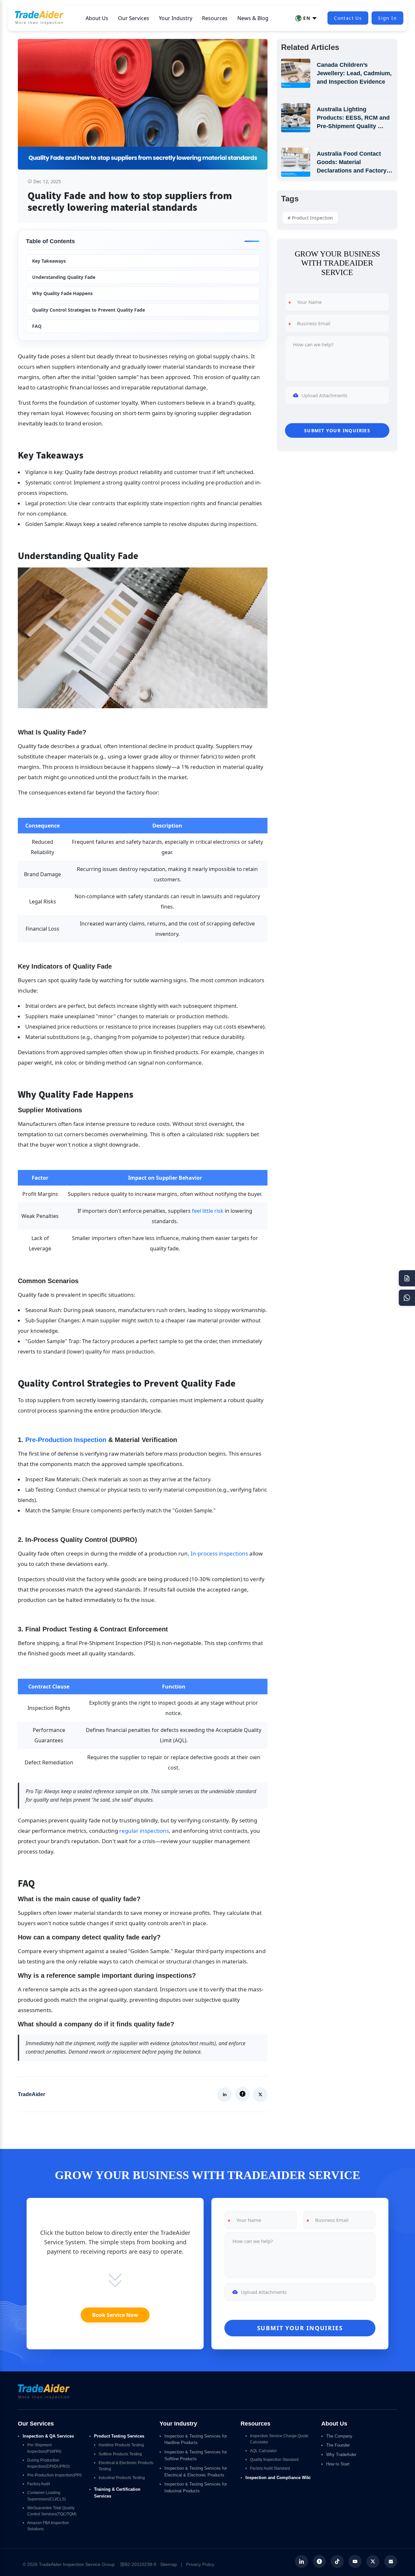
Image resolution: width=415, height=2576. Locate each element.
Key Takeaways (49, 261)
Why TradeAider (341, 2455)
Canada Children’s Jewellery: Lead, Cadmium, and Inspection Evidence (355, 73)
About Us (97, 18)
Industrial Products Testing (122, 2478)
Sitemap (169, 2564)
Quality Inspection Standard (274, 2460)
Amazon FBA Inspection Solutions (49, 2526)
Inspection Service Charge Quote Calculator (280, 2439)
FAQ (37, 326)
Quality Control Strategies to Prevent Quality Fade (89, 310)
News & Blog (253, 18)
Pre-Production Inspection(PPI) (54, 2475)
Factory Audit (39, 2484)
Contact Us (348, 18)
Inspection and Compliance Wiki (278, 2478)
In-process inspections (219, 1553)
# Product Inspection (310, 218)
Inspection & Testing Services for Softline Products (196, 2455)
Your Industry (176, 18)
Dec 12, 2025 (47, 181)
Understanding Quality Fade (64, 277)
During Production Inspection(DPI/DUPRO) (48, 2463)
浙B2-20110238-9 (138, 2564)
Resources (215, 18)
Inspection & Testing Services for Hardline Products (196, 2439)
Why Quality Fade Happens (62, 293)
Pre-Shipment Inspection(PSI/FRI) (44, 2448)
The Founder (338, 2445)
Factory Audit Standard (270, 2468)
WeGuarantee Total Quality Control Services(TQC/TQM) (52, 2511)
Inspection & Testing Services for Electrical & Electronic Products (196, 2472)
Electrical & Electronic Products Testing (126, 2466)
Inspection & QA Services (48, 2436)
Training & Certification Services (118, 2493)
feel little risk (208, 1211)
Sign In (387, 18)
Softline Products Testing (120, 2454)
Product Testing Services (119, 2436)
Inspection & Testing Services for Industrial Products (196, 2487)
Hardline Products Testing (121, 2445)
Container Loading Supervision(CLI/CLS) (47, 2496)
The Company (339, 2436)
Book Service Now (115, 2315)
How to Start (338, 2464)
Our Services (134, 18)
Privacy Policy (200, 2564)
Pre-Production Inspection (66, 1440)
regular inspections (144, 1831)
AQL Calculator (263, 2451)
